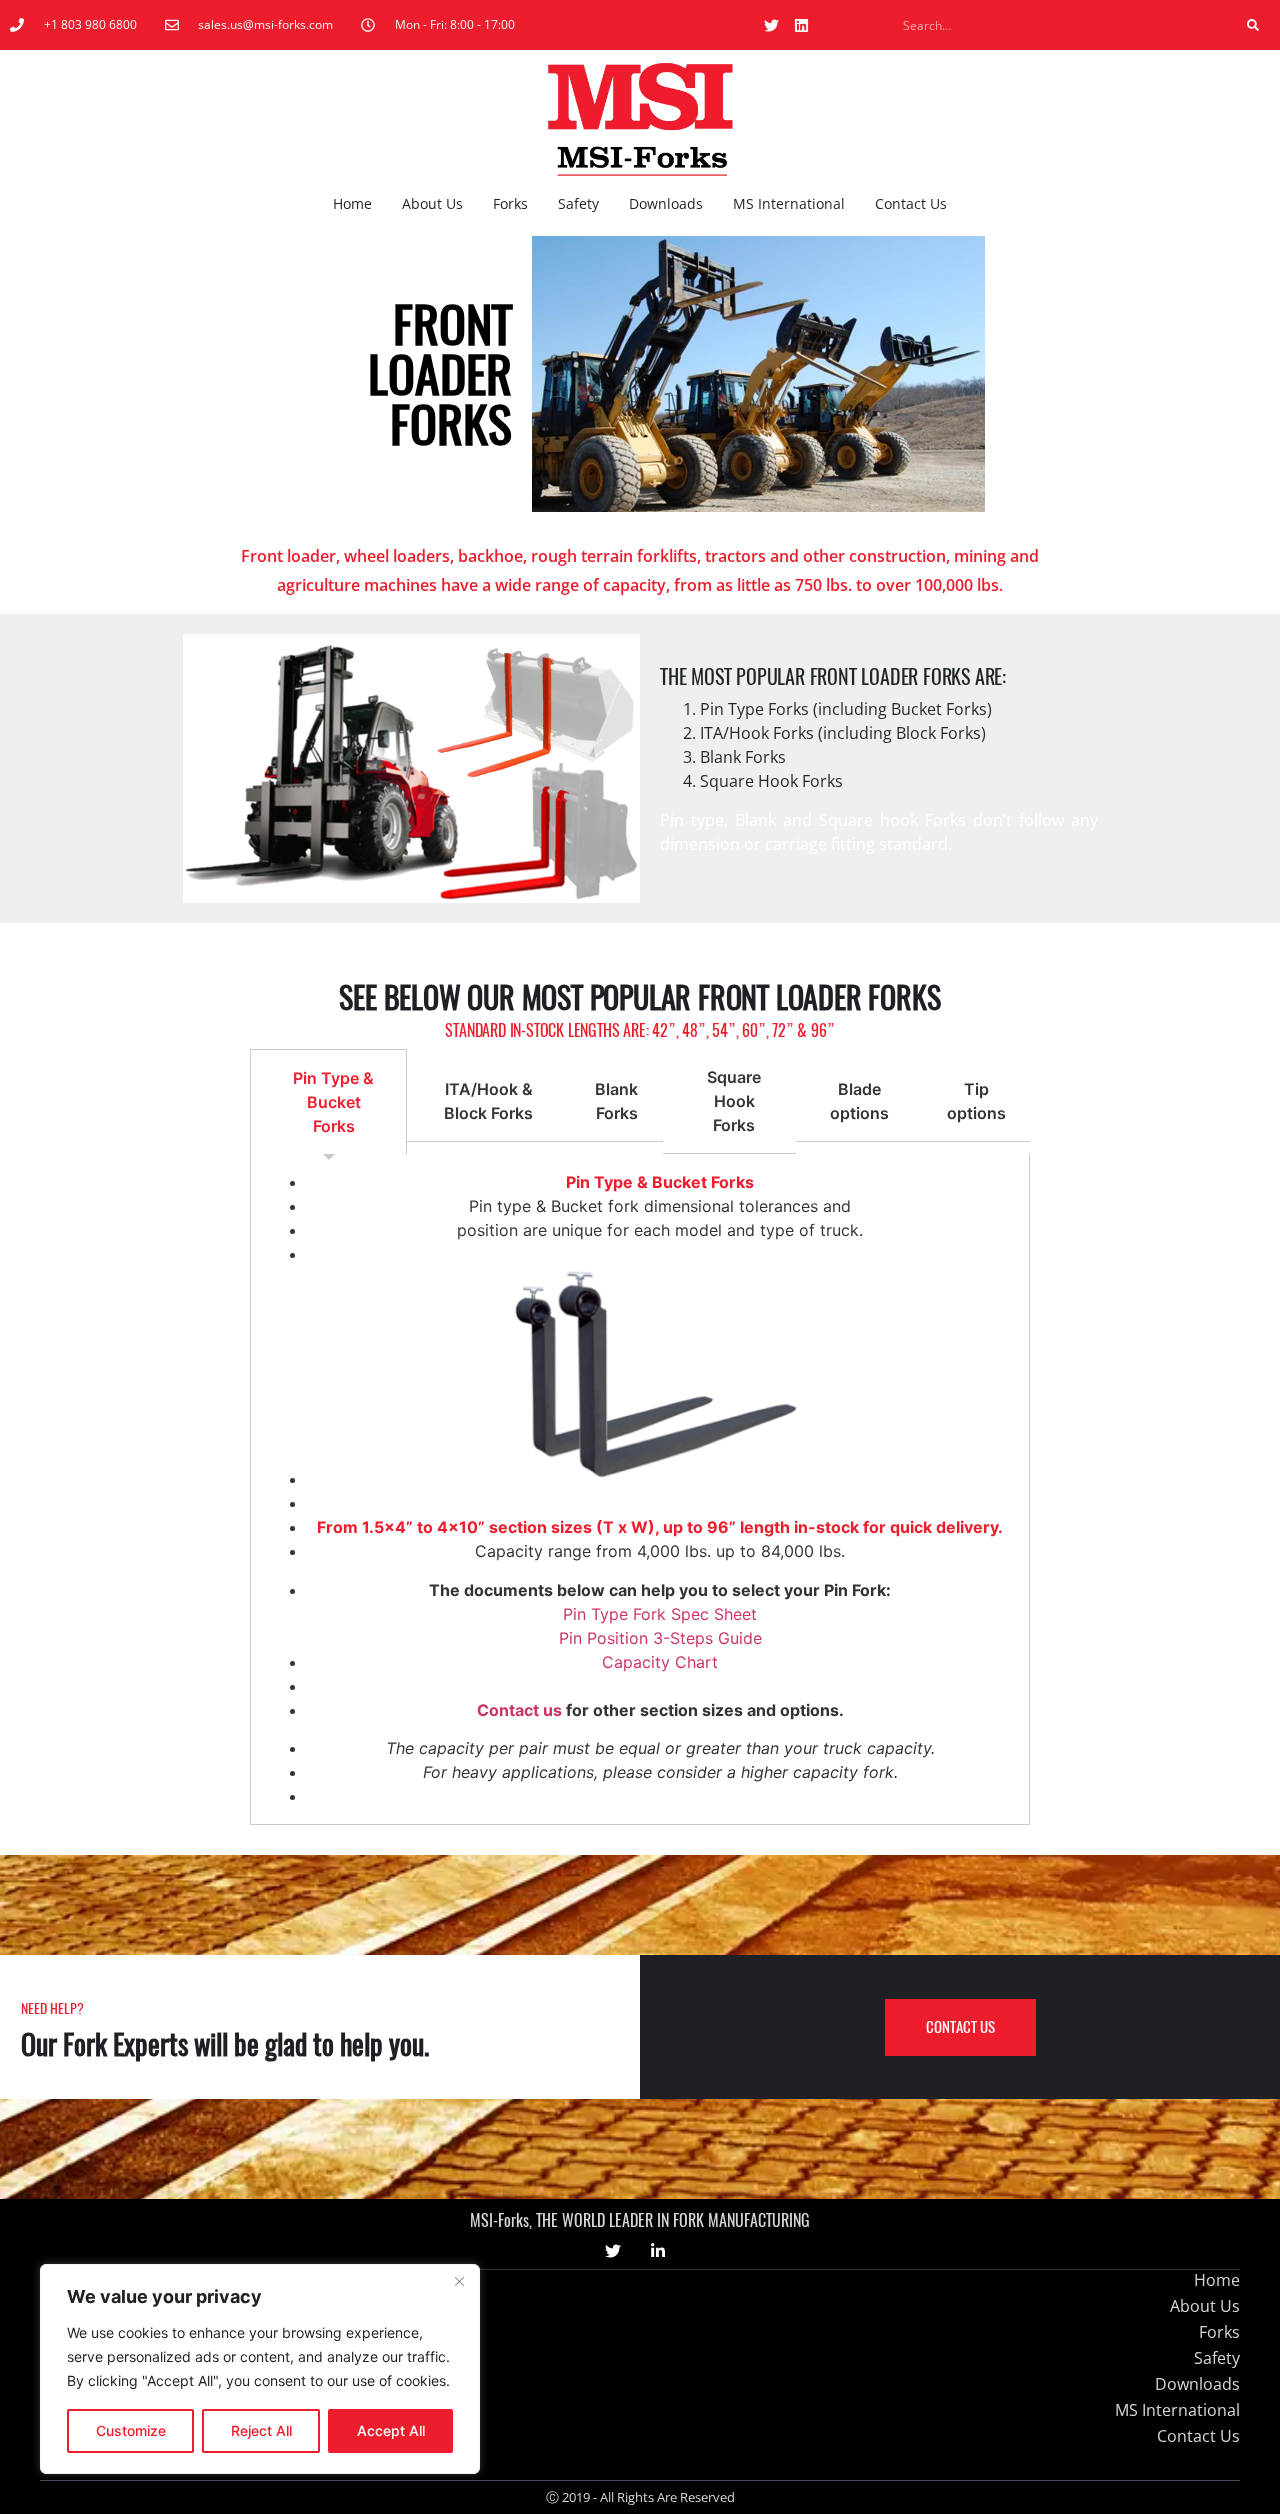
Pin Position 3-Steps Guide (660, 1638)
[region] (260, 2369)
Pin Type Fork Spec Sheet (660, 1614)
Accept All (391, 2430)
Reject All (261, 2430)
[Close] (459, 2281)
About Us (432, 203)
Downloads (666, 203)
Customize (131, 2430)
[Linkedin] (802, 25)
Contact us (519, 1710)
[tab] (328, 1101)
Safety (578, 203)
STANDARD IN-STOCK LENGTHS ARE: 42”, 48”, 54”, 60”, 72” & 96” (639, 1030)
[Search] (1253, 25)
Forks (510, 203)
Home (352, 203)
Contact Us (911, 203)
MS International (789, 203)
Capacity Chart (660, 1662)
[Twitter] (772, 25)
